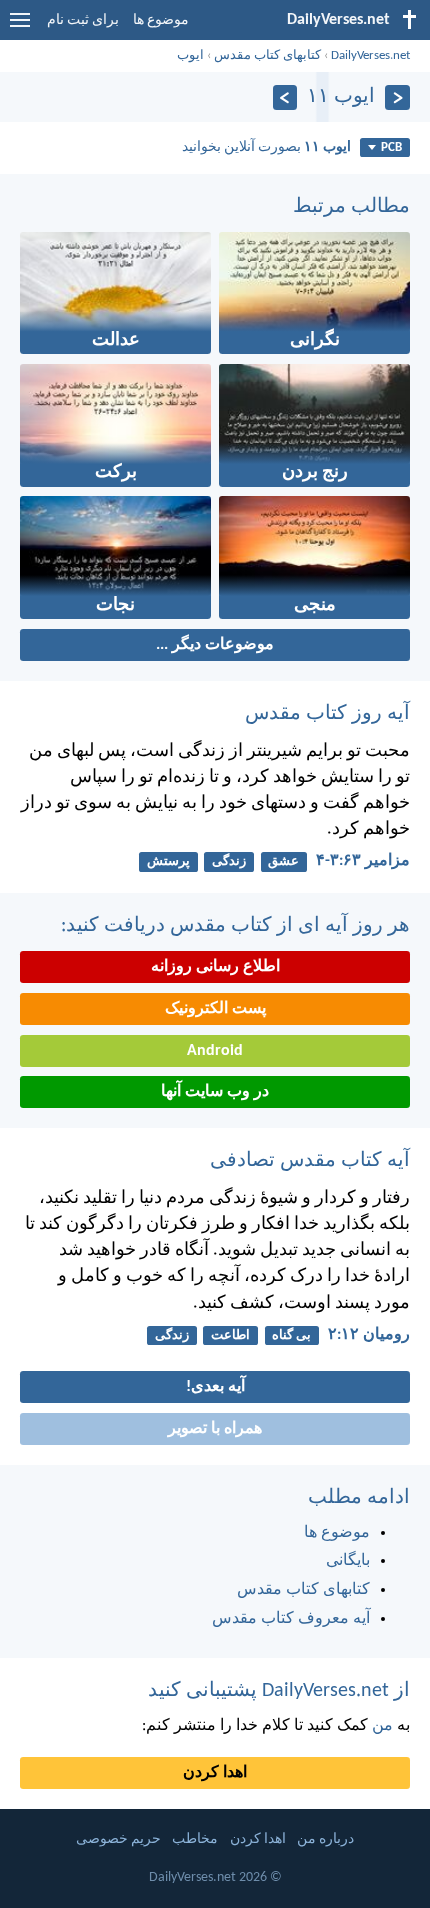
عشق (283, 861)
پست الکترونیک (215, 1009)
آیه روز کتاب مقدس (327, 714)
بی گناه (291, 1335)
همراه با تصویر (215, 1429)
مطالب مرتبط (351, 207)
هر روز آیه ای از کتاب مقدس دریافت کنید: (235, 926)
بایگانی (348, 1561)
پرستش (168, 861)
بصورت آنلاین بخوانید (266, 147)
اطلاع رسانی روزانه (215, 967)
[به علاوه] (285, 97)
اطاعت (230, 1335)
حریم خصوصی (118, 1839)
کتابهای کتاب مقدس (267, 55)
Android (215, 1051)
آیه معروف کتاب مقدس (291, 1619)
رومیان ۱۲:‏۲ (369, 1335)
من (382, 1726)
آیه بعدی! (215, 1387)
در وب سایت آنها (215, 1092)
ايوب (190, 55)
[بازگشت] (397, 97)
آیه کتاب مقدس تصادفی (310, 1161)
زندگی (229, 861)
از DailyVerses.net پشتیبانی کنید (279, 1691)
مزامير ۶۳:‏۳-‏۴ (363, 861)
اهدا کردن (215, 1773)
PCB (391, 147)
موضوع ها (161, 20)
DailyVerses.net (370, 55)
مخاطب (195, 1839)
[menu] (20, 28)
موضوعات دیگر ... (215, 645)
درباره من (325, 1839)
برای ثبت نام (83, 20)
